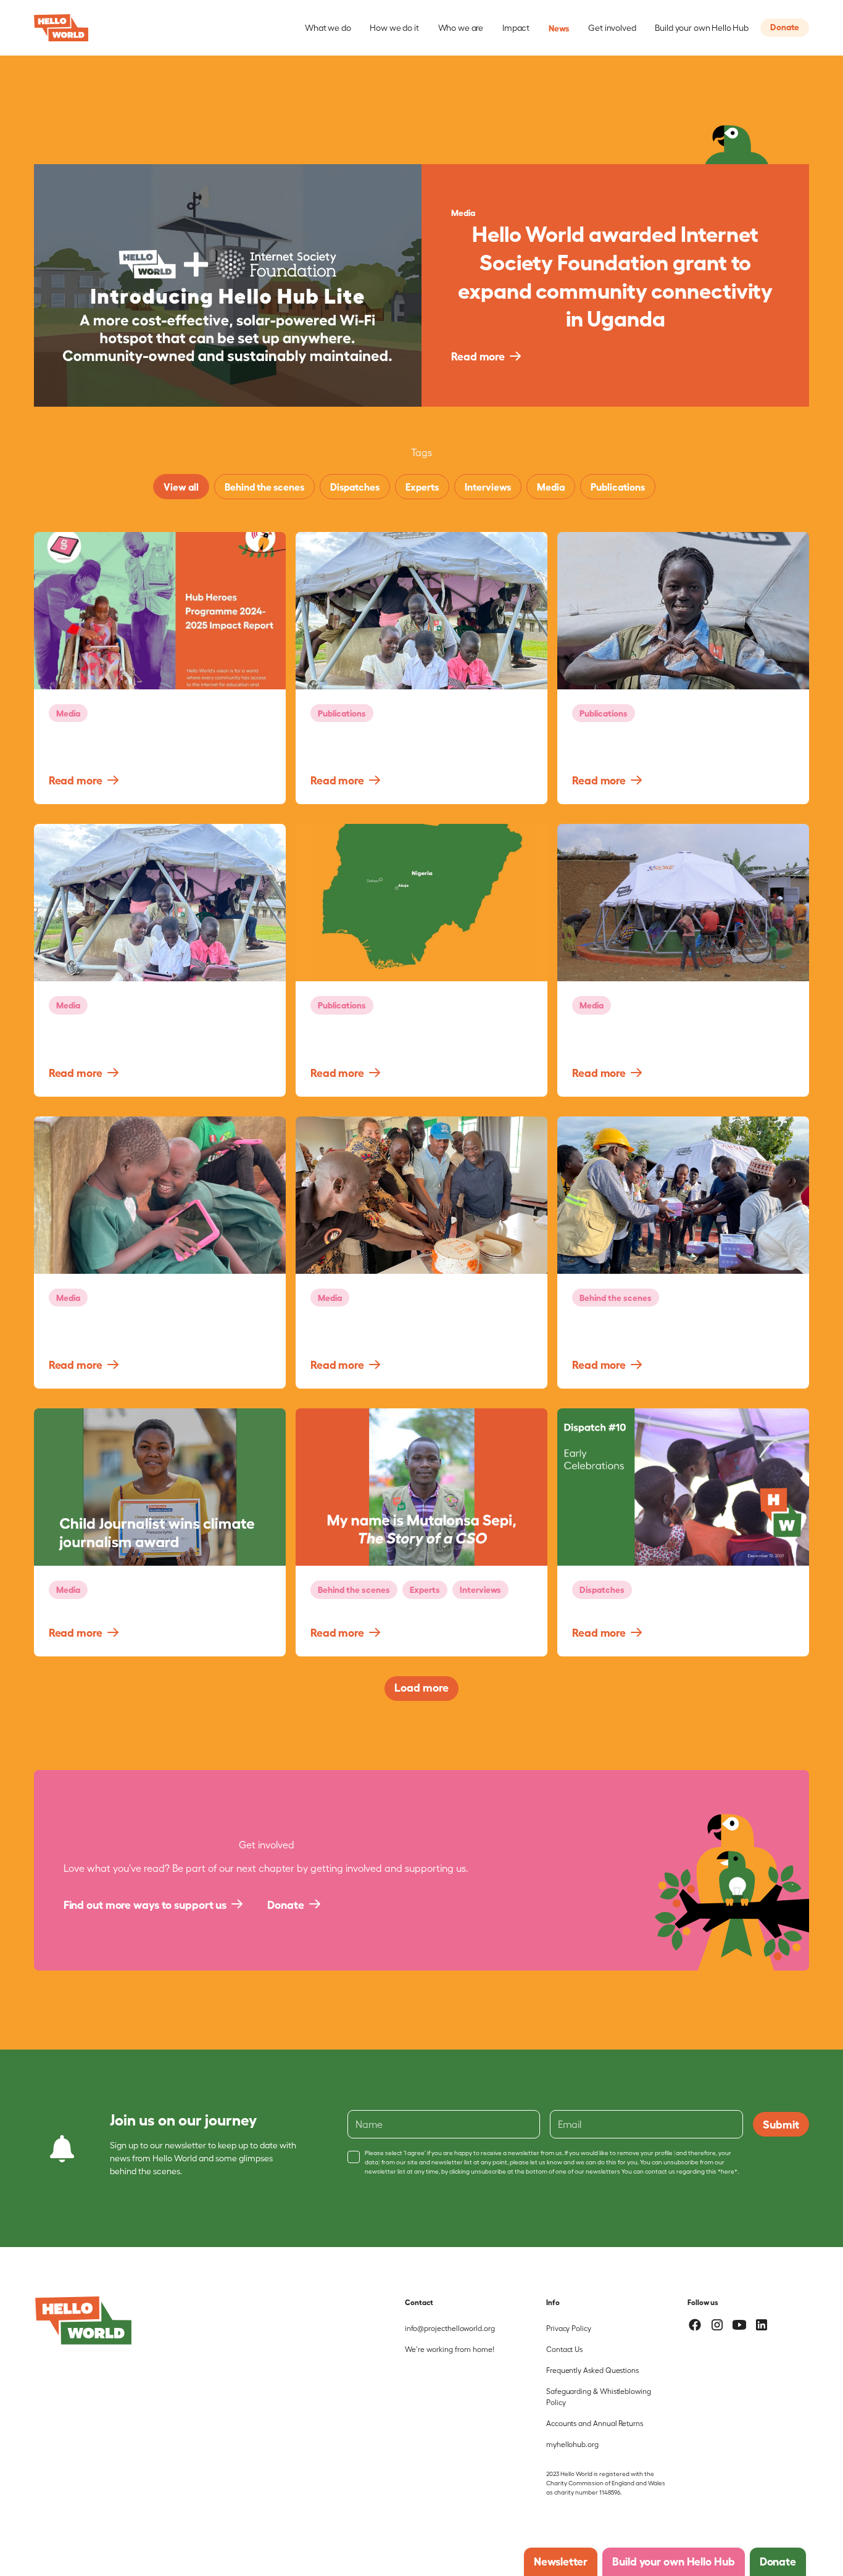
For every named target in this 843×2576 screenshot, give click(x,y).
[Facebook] (695, 2325)
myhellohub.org (572, 2444)
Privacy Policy (569, 2328)
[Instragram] (717, 2325)
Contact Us (564, 2349)
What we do (328, 27)
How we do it (394, 27)
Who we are (461, 27)
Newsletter (561, 2561)
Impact (516, 27)
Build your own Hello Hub (702, 27)
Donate (785, 26)
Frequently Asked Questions (592, 2370)
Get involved (612, 27)
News (559, 27)
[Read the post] (160, 611)
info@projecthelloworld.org (450, 2328)
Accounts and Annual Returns (595, 2423)
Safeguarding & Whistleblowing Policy (599, 2396)
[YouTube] (739, 2325)
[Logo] (83, 2320)
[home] (61, 28)
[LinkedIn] (762, 2325)
